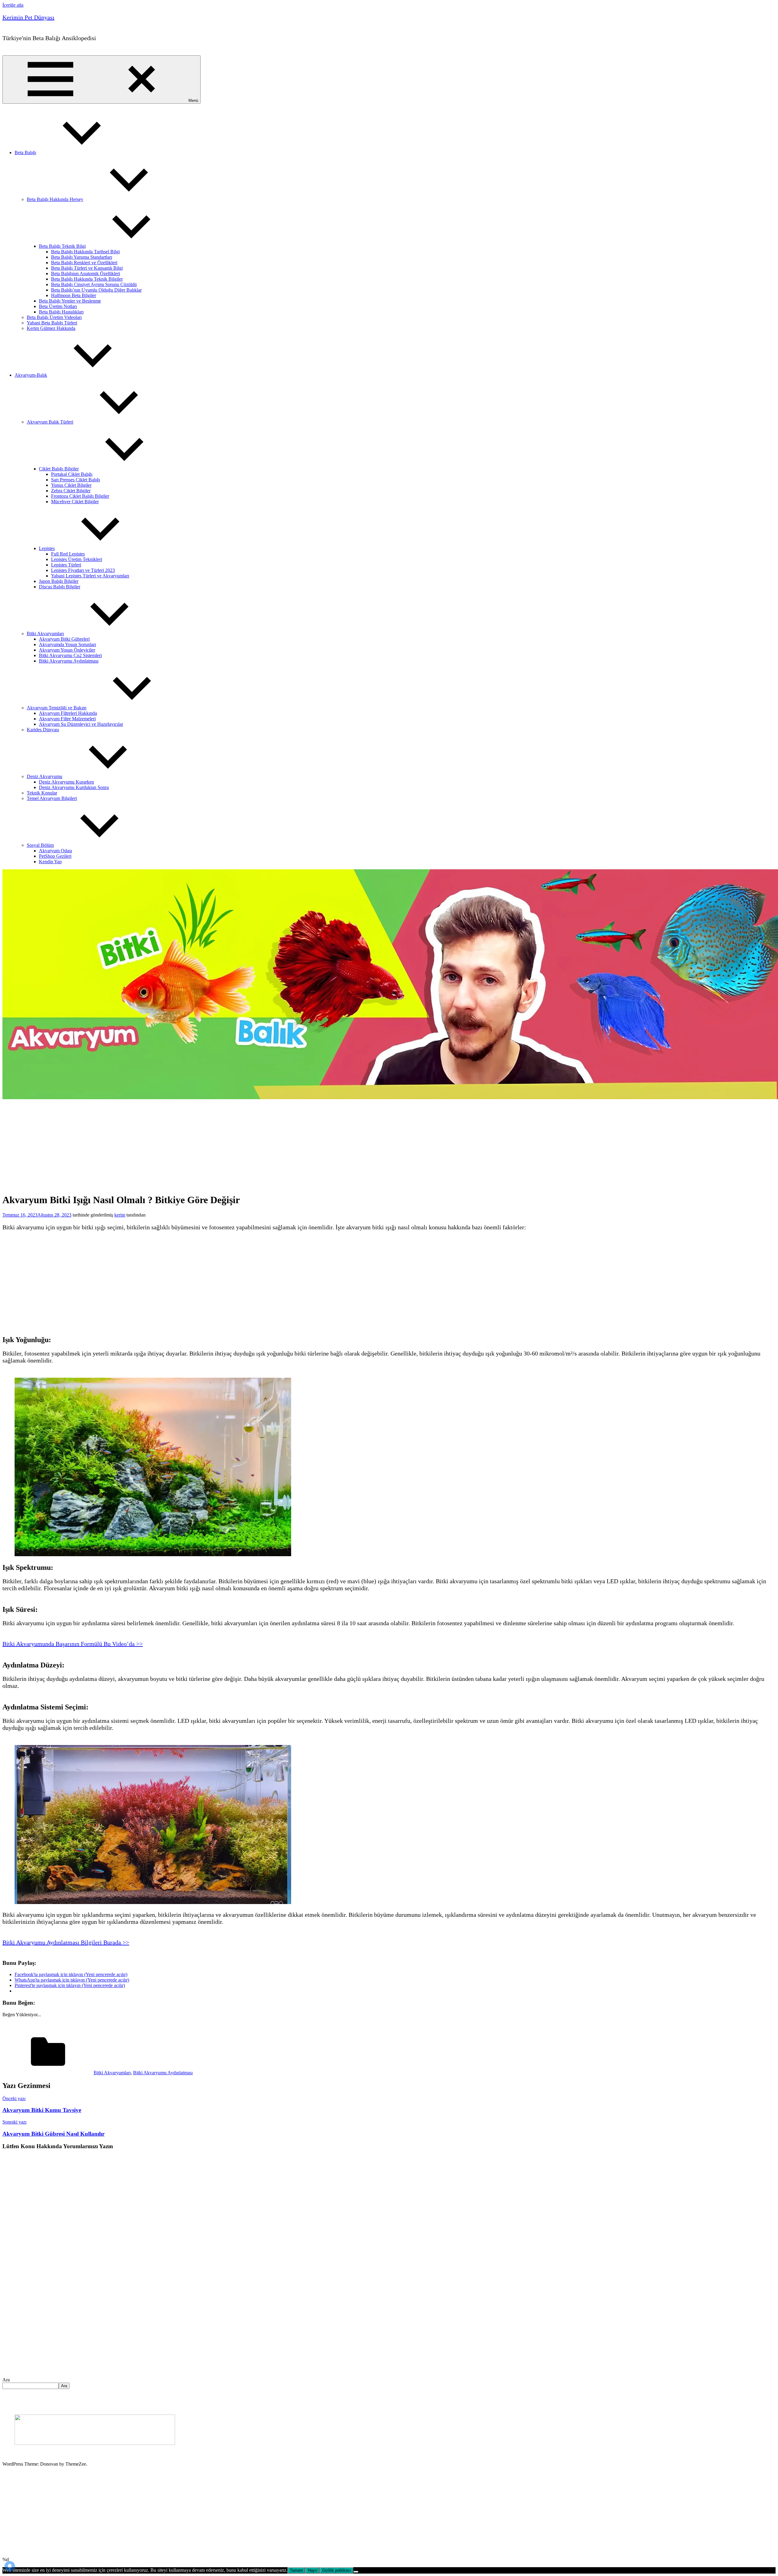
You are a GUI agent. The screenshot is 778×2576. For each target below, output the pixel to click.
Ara (6, 2380)
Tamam (296, 2570)
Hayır (313, 2570)
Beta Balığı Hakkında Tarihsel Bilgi (85, 252)
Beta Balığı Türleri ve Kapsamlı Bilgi (87, 268)
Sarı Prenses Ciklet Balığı (76, 480)
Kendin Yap (50, 862)
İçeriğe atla (13, 5)
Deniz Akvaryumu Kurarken (66, 782)
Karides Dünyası (43, 730)
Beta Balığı (25, 152)
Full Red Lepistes (68, 554)
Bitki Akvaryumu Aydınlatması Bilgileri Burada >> (66, 1942)
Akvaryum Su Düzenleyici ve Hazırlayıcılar (81, 724)
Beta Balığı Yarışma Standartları (82, 257)
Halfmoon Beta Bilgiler (74, 295)
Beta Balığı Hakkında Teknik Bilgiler (87, 279)
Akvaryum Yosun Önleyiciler (67, 650)
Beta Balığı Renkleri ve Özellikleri (84, 263)
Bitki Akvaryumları (45, 634)
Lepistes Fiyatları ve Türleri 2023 (83, 570)
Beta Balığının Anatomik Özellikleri (86, 274)
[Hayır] (356, 2572)
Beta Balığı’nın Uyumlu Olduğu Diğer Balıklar (96, 290)
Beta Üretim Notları (58, 306)
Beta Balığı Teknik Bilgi (62, 246)
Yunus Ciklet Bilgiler (71, 485)
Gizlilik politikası (337, 2570)
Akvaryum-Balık (31, 375)
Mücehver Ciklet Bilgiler (75, 502)
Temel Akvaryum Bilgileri (52, 798)
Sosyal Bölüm (40, 845)
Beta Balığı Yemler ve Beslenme (70, 301)
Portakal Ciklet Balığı (72, 474)
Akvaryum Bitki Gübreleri (64, 639)
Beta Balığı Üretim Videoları (54, 317)
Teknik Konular (42, 793)
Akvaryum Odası (55, 851)
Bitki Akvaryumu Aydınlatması (69, 661)
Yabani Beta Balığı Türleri (52, 323)
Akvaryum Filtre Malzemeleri (67, 719)
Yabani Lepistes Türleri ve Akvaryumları (90, 576)
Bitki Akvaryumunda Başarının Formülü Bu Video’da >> (73, 1644)
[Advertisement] (148, 1145)
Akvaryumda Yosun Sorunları (67, 644)
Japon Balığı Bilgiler (59, 581)
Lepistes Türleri (66, 565)
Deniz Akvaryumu (45, 776)
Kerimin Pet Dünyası (28, 17)
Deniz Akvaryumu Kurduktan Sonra (74, 787)
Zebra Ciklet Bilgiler (71, 491)
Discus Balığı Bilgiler (60, 587)
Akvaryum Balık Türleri (50, 422)
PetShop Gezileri (55, 856)
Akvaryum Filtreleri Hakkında (68, 713)
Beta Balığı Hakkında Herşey (55, 199)
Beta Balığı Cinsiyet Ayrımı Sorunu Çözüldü (94, 284)
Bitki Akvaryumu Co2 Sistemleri (70, 655)
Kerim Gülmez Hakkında (51, 328)
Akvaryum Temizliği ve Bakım (57, 708)
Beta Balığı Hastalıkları (61, 312)
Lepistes (47, 548)
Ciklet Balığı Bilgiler (59, 469)
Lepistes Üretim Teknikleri (77, 559)
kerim (120, 1215)
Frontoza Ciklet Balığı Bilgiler (80, 496)
